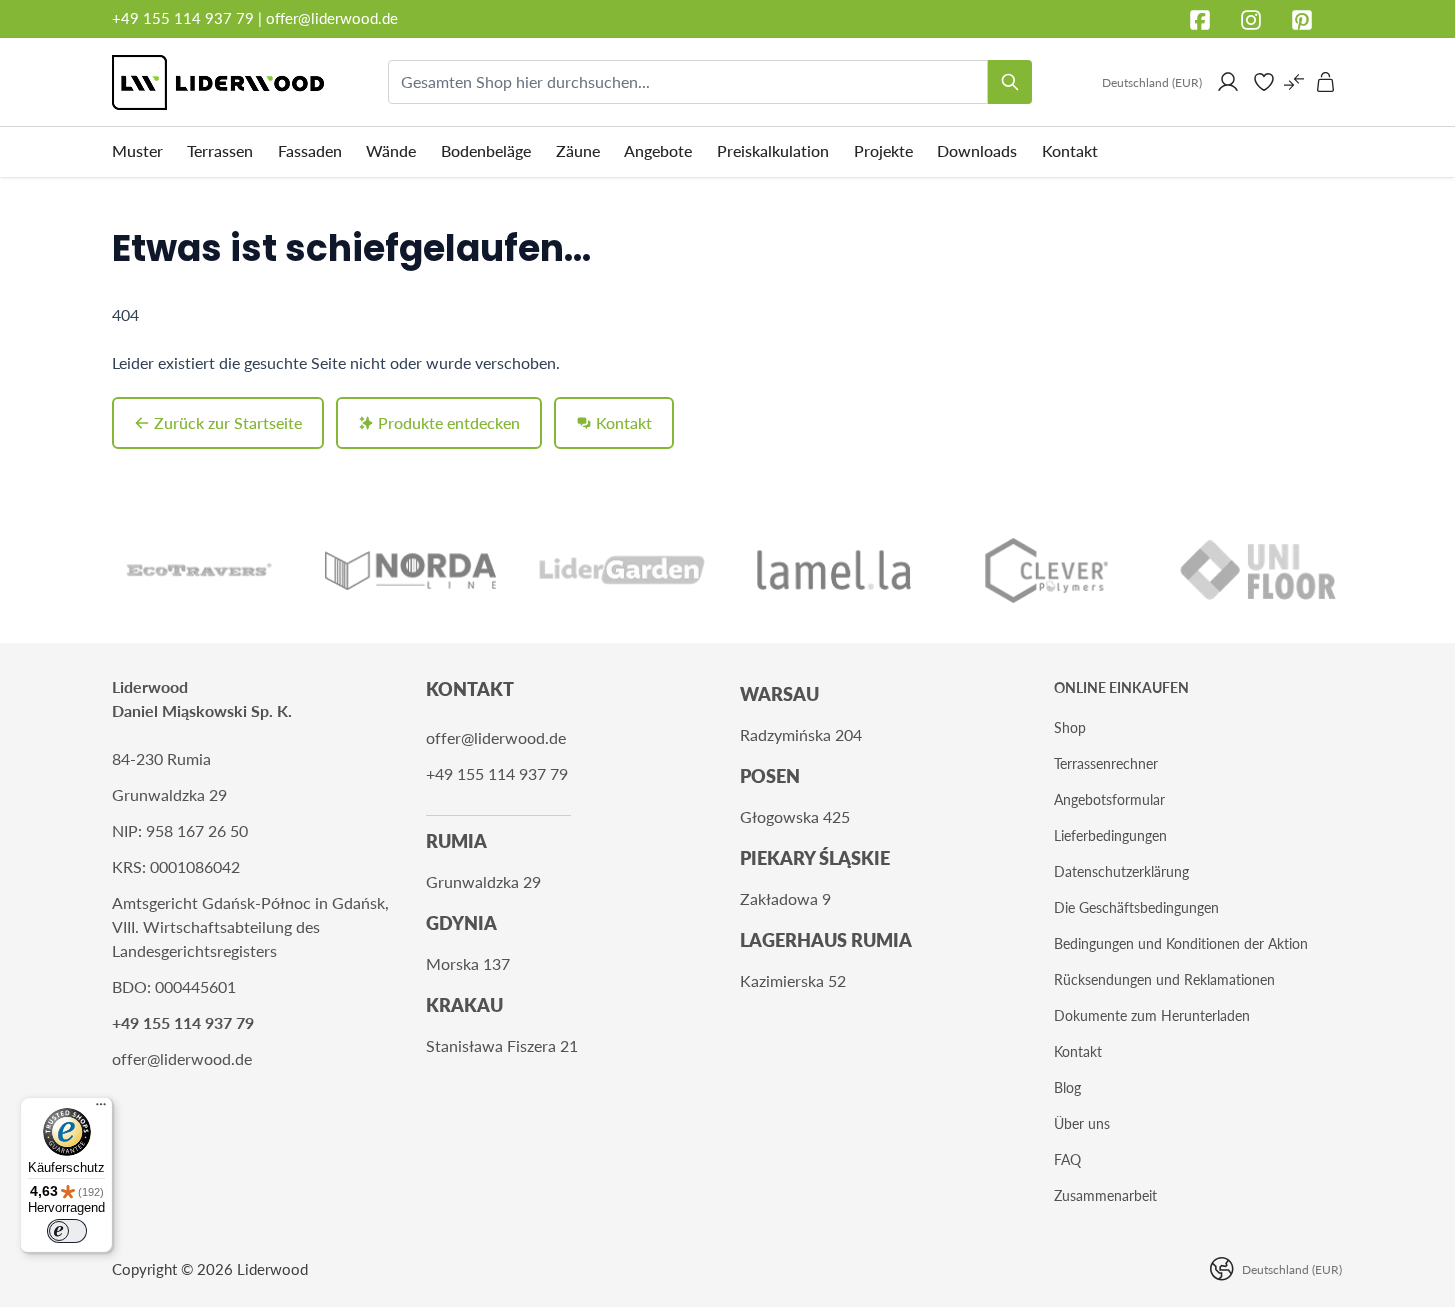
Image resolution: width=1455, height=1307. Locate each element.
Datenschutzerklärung (1121, 871)
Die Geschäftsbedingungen (1136, 907)
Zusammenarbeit (1105, 1195)
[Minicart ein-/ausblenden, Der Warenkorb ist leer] (1326, 82)
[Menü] (101, 1109)
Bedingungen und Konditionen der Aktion (1181, 943)
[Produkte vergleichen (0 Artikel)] (1294, 82)
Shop (1070, 727)
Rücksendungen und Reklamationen (1164, 979)
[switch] (67, 1231)
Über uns (1082, 1123)
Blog (1067, 1087)
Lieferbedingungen (1110, 835)
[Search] (1010, 82)
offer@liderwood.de (332, 18)
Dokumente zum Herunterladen (1152, 1015)
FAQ (1067, 1159)
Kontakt (1078, 1051)
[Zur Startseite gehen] (218, 82)
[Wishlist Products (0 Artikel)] (1264, 82)
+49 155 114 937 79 (183, 18)
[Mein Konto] (1228, 82)
